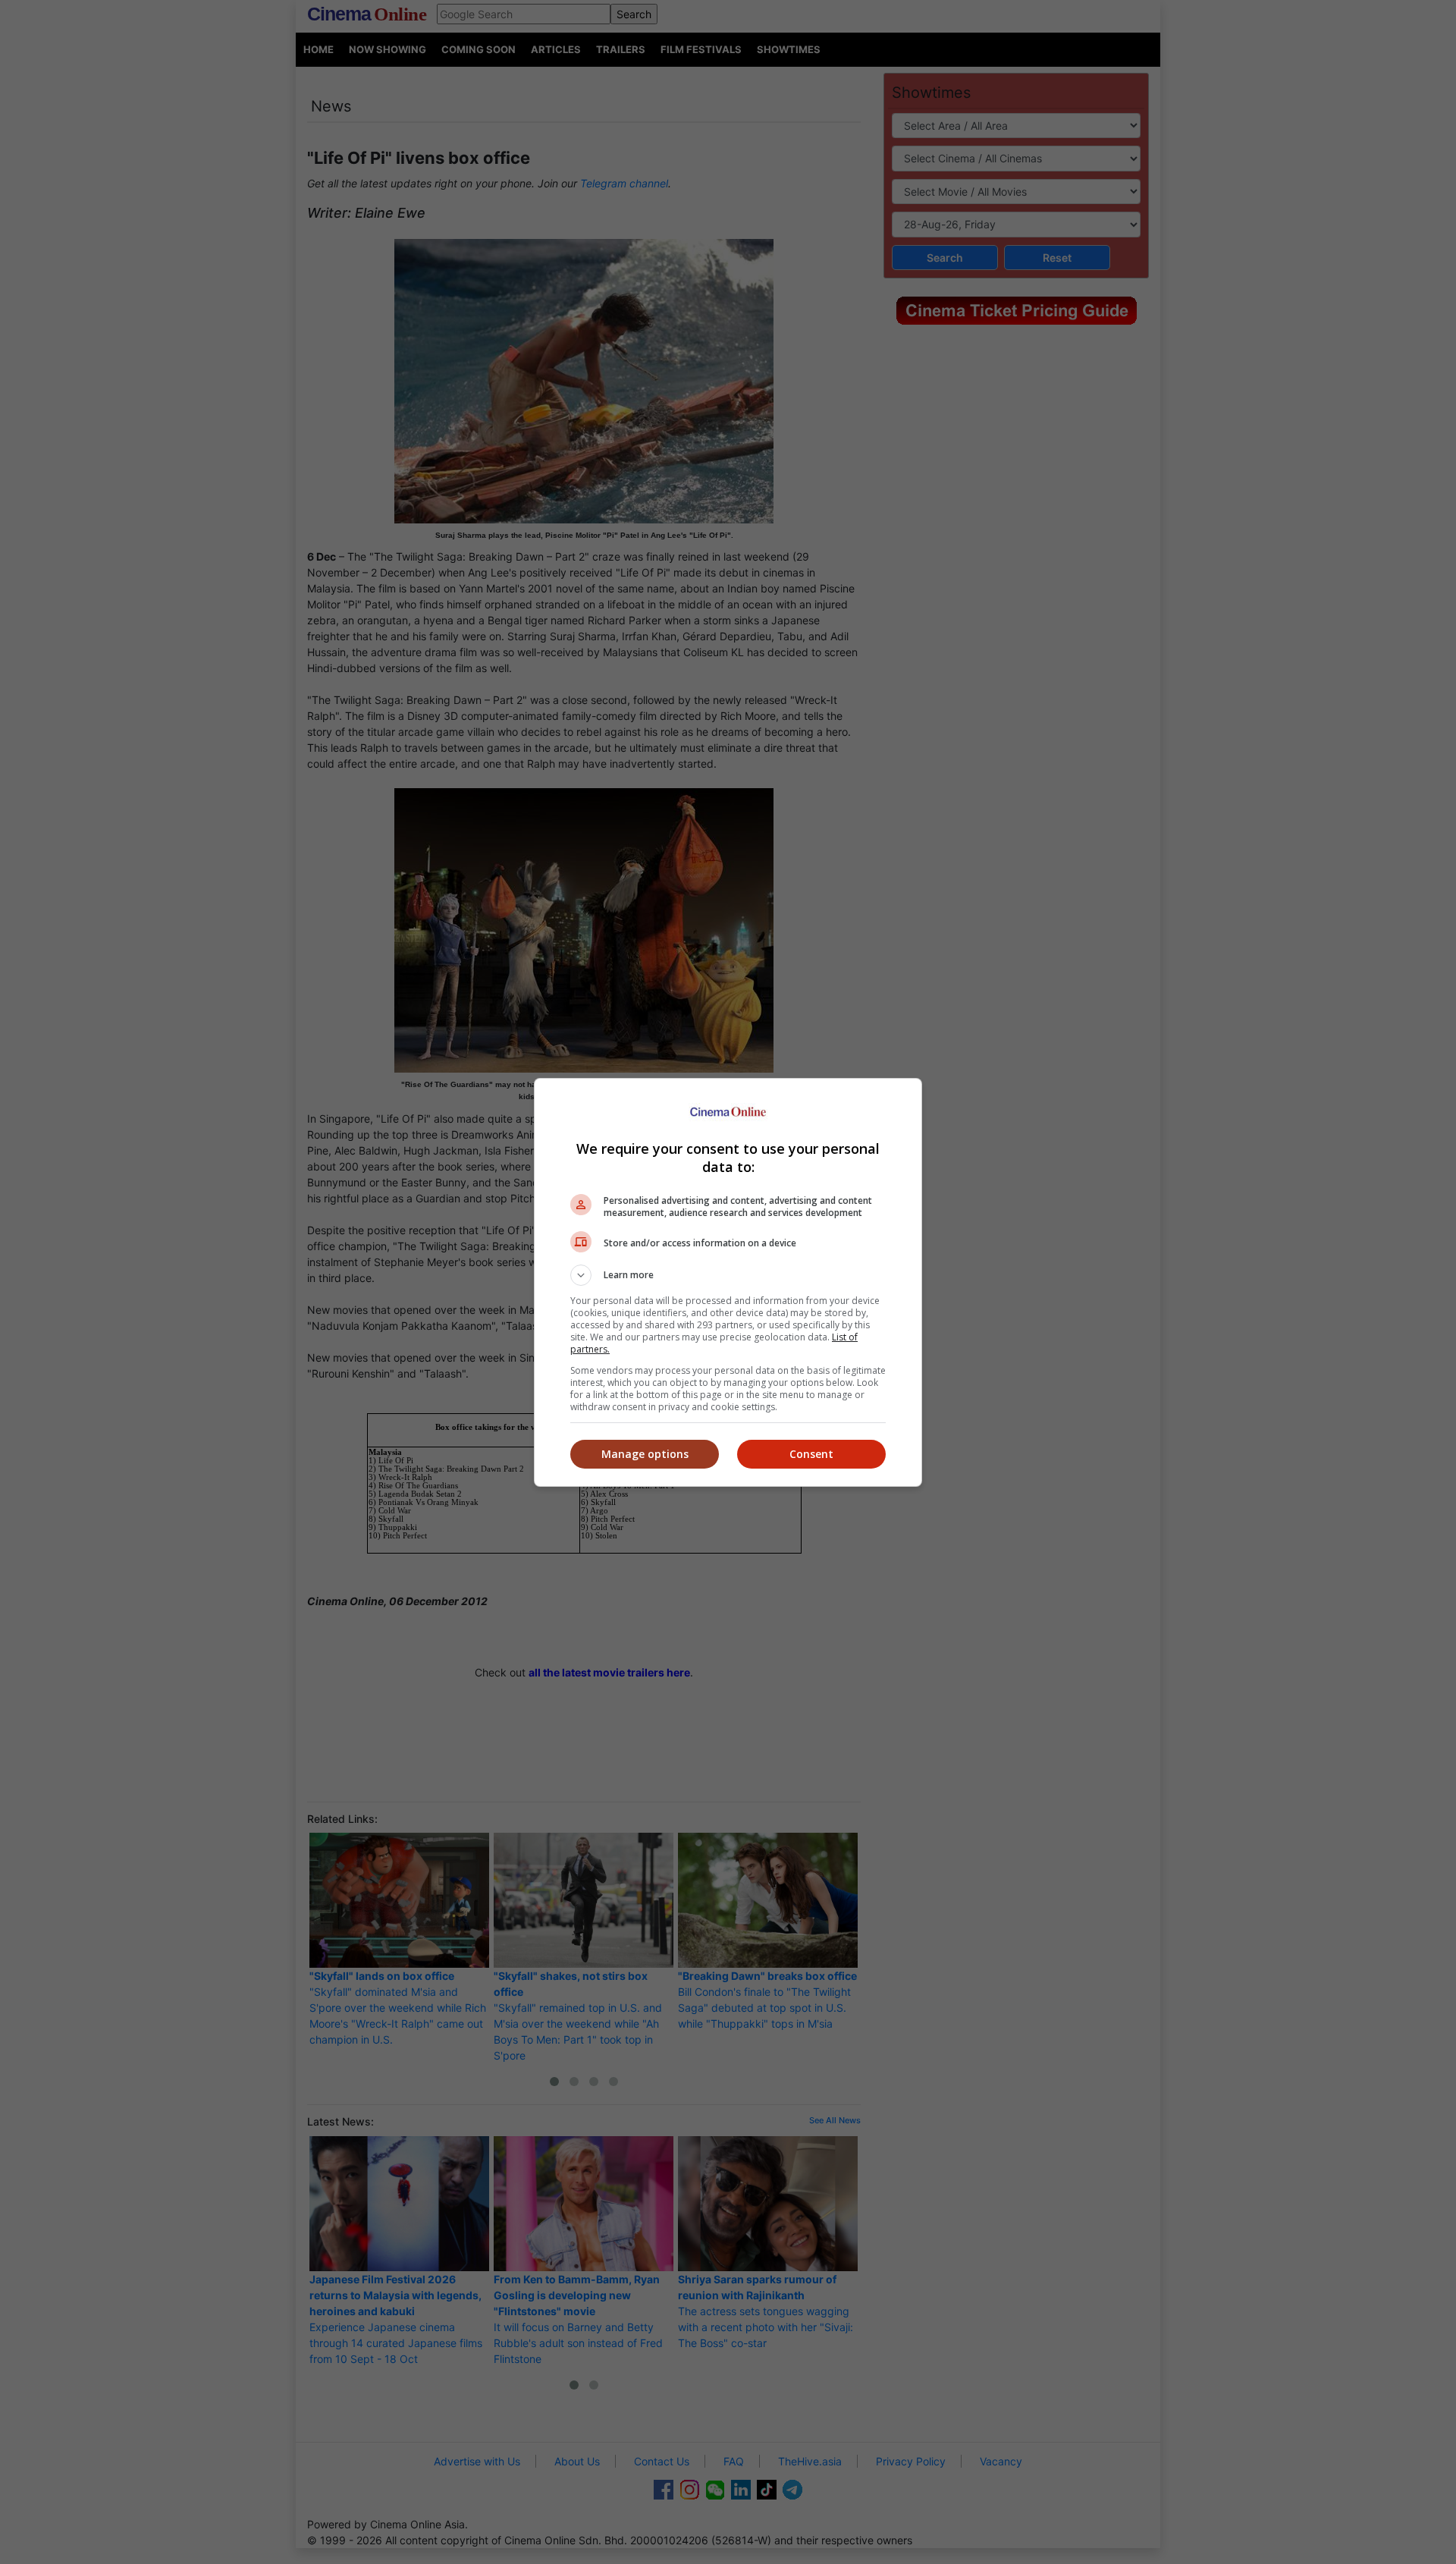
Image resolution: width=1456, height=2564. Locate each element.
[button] (728, 1275)
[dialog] (728, 1282)
